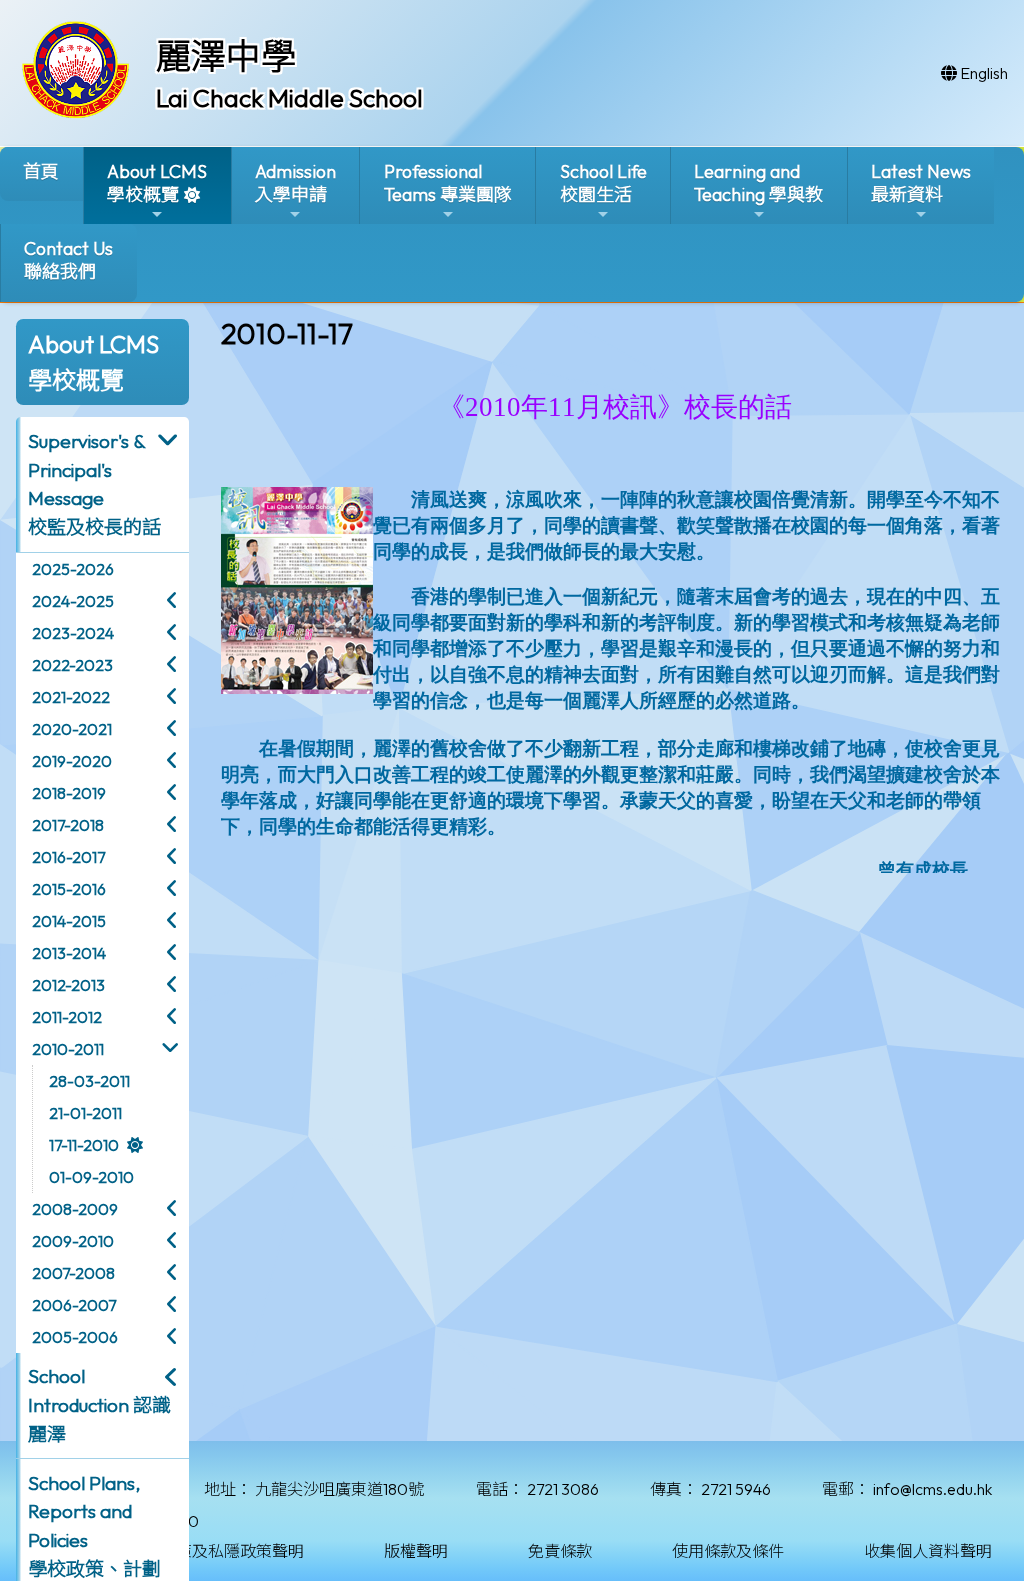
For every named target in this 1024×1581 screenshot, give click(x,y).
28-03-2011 (89, 1081)
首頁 (41, 171)
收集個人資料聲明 (928, 1551)
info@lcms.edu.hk (932, 1489)
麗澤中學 (226, 56)
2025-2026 (73, 569)
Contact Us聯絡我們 (68, 260)
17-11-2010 (84, 1145)
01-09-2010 (91, 1177)
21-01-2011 (85, 1113)
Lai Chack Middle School (289, 98)
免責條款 (560, 1551)
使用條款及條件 (728, 1551)
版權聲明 (416, 1551)
